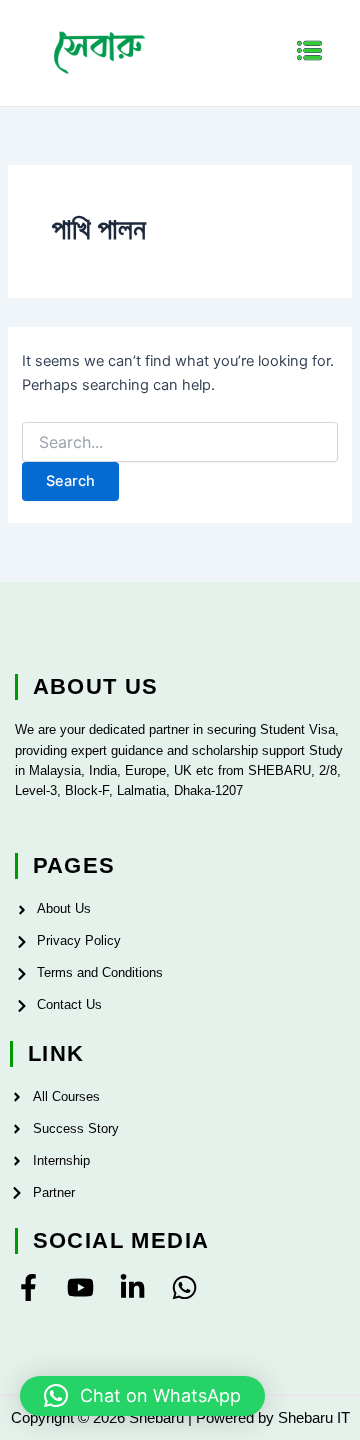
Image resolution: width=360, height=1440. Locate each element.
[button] (310, 52)
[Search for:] (179, 442)
